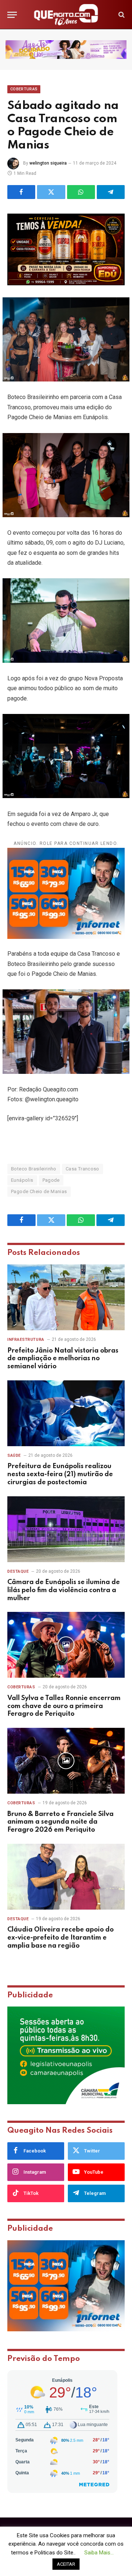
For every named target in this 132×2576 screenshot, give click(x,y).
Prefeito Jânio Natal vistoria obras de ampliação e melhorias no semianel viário (63, 1359)
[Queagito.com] (66, 15)
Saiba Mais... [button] (99, 2553)
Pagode (51, 1180)
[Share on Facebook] (21, 192)
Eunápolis (22, 1180)
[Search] (121, 15)
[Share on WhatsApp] (81, 192)
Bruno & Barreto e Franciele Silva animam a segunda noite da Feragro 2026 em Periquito (60, 1822)
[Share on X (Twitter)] (51, 192)
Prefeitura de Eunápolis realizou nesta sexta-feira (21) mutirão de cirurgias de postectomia (60, 1474)
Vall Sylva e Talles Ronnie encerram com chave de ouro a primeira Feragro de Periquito (64, 1706)
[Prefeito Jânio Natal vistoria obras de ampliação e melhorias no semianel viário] (66, 1297)
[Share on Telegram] (111, 192)
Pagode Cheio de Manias (39, 1191)
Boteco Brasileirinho (34, 1169)
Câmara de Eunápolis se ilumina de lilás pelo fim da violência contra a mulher (64, 1590)
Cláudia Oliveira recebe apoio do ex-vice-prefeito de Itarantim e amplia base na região (60, 1938)
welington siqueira (48, 163)
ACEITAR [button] (66, 2564)
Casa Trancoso (82, 1169)
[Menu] (12, 15)
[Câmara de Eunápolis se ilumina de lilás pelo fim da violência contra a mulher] (66, 1529)
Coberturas (24, 89)
